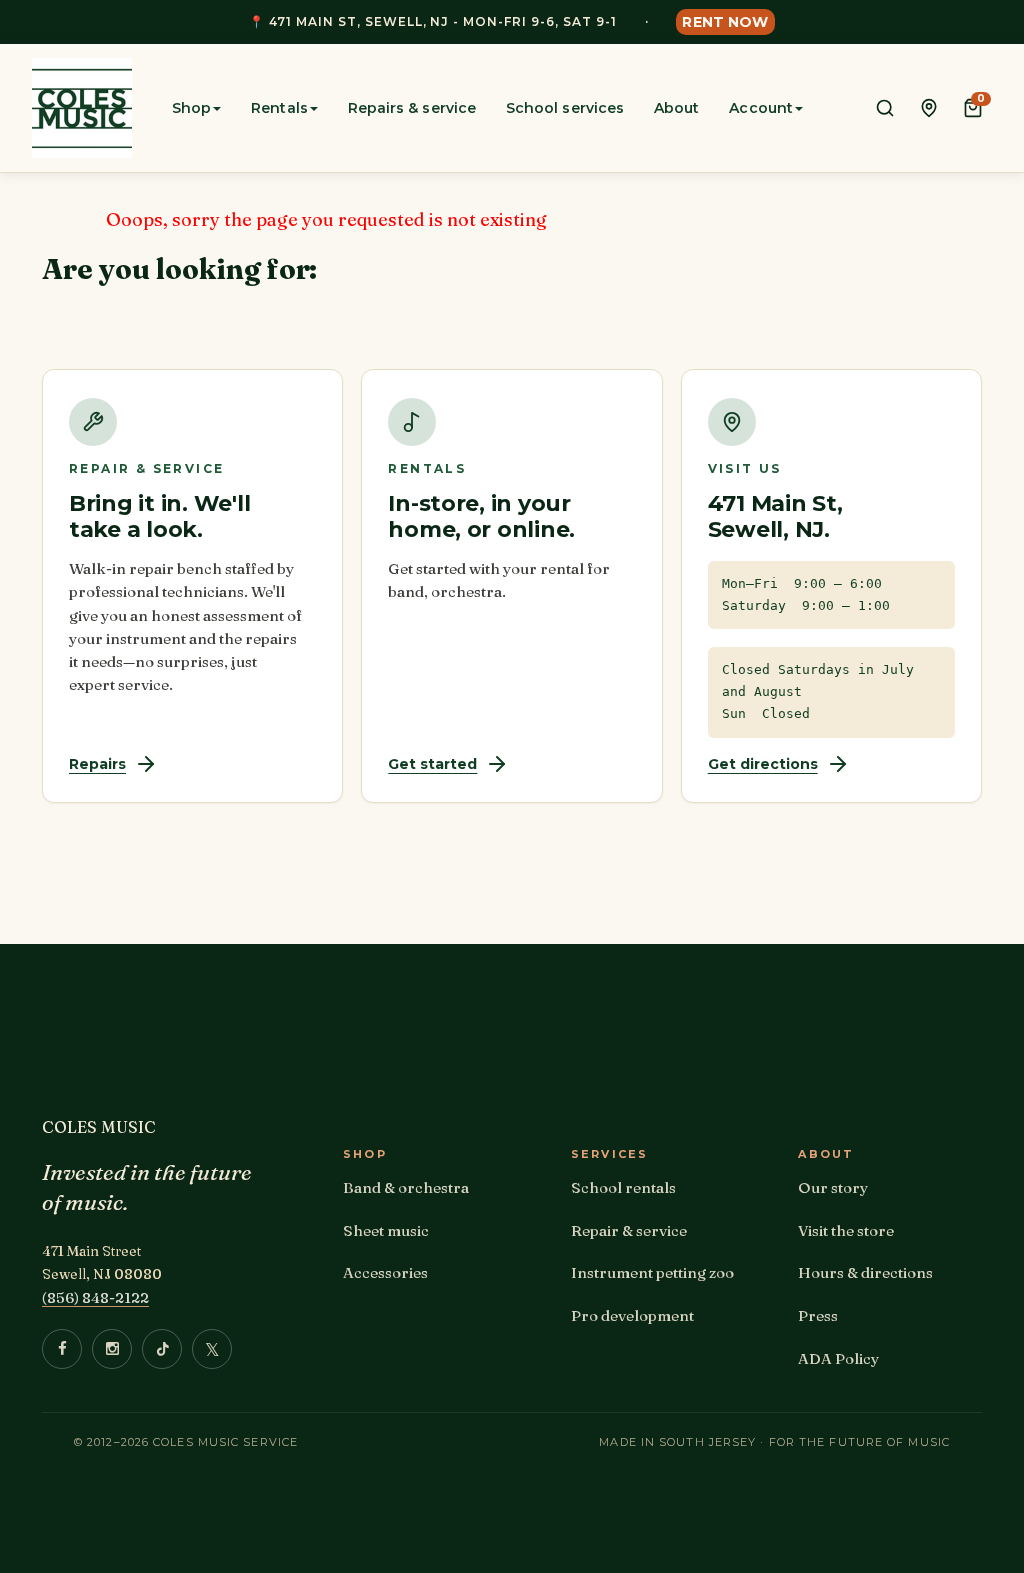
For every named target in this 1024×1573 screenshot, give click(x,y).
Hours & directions (865, 1272)
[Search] (885, 108)
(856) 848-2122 (95, 1297)
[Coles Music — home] (82, 108)
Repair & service (629, 1230)
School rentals (623, 1187)
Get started (432, 764)
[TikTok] (162, 1349)
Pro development (632, 1315)
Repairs (97, 764)
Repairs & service (412, 108)
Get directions (763, 764)
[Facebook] (62, 1349)
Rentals (279, 108)
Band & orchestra (406, 1187)
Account (761, 108)
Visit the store (846, 1230)
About (676, 108)
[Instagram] (112, 1349)
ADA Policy (838, 1358)
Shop (191, 108)
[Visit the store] (929, 108)
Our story (833, 1187)
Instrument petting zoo (652, 1272)
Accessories (385, 1272)
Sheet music (386, 1230)
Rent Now (725, 22)
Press (818, 1315)
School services (565, 108)
